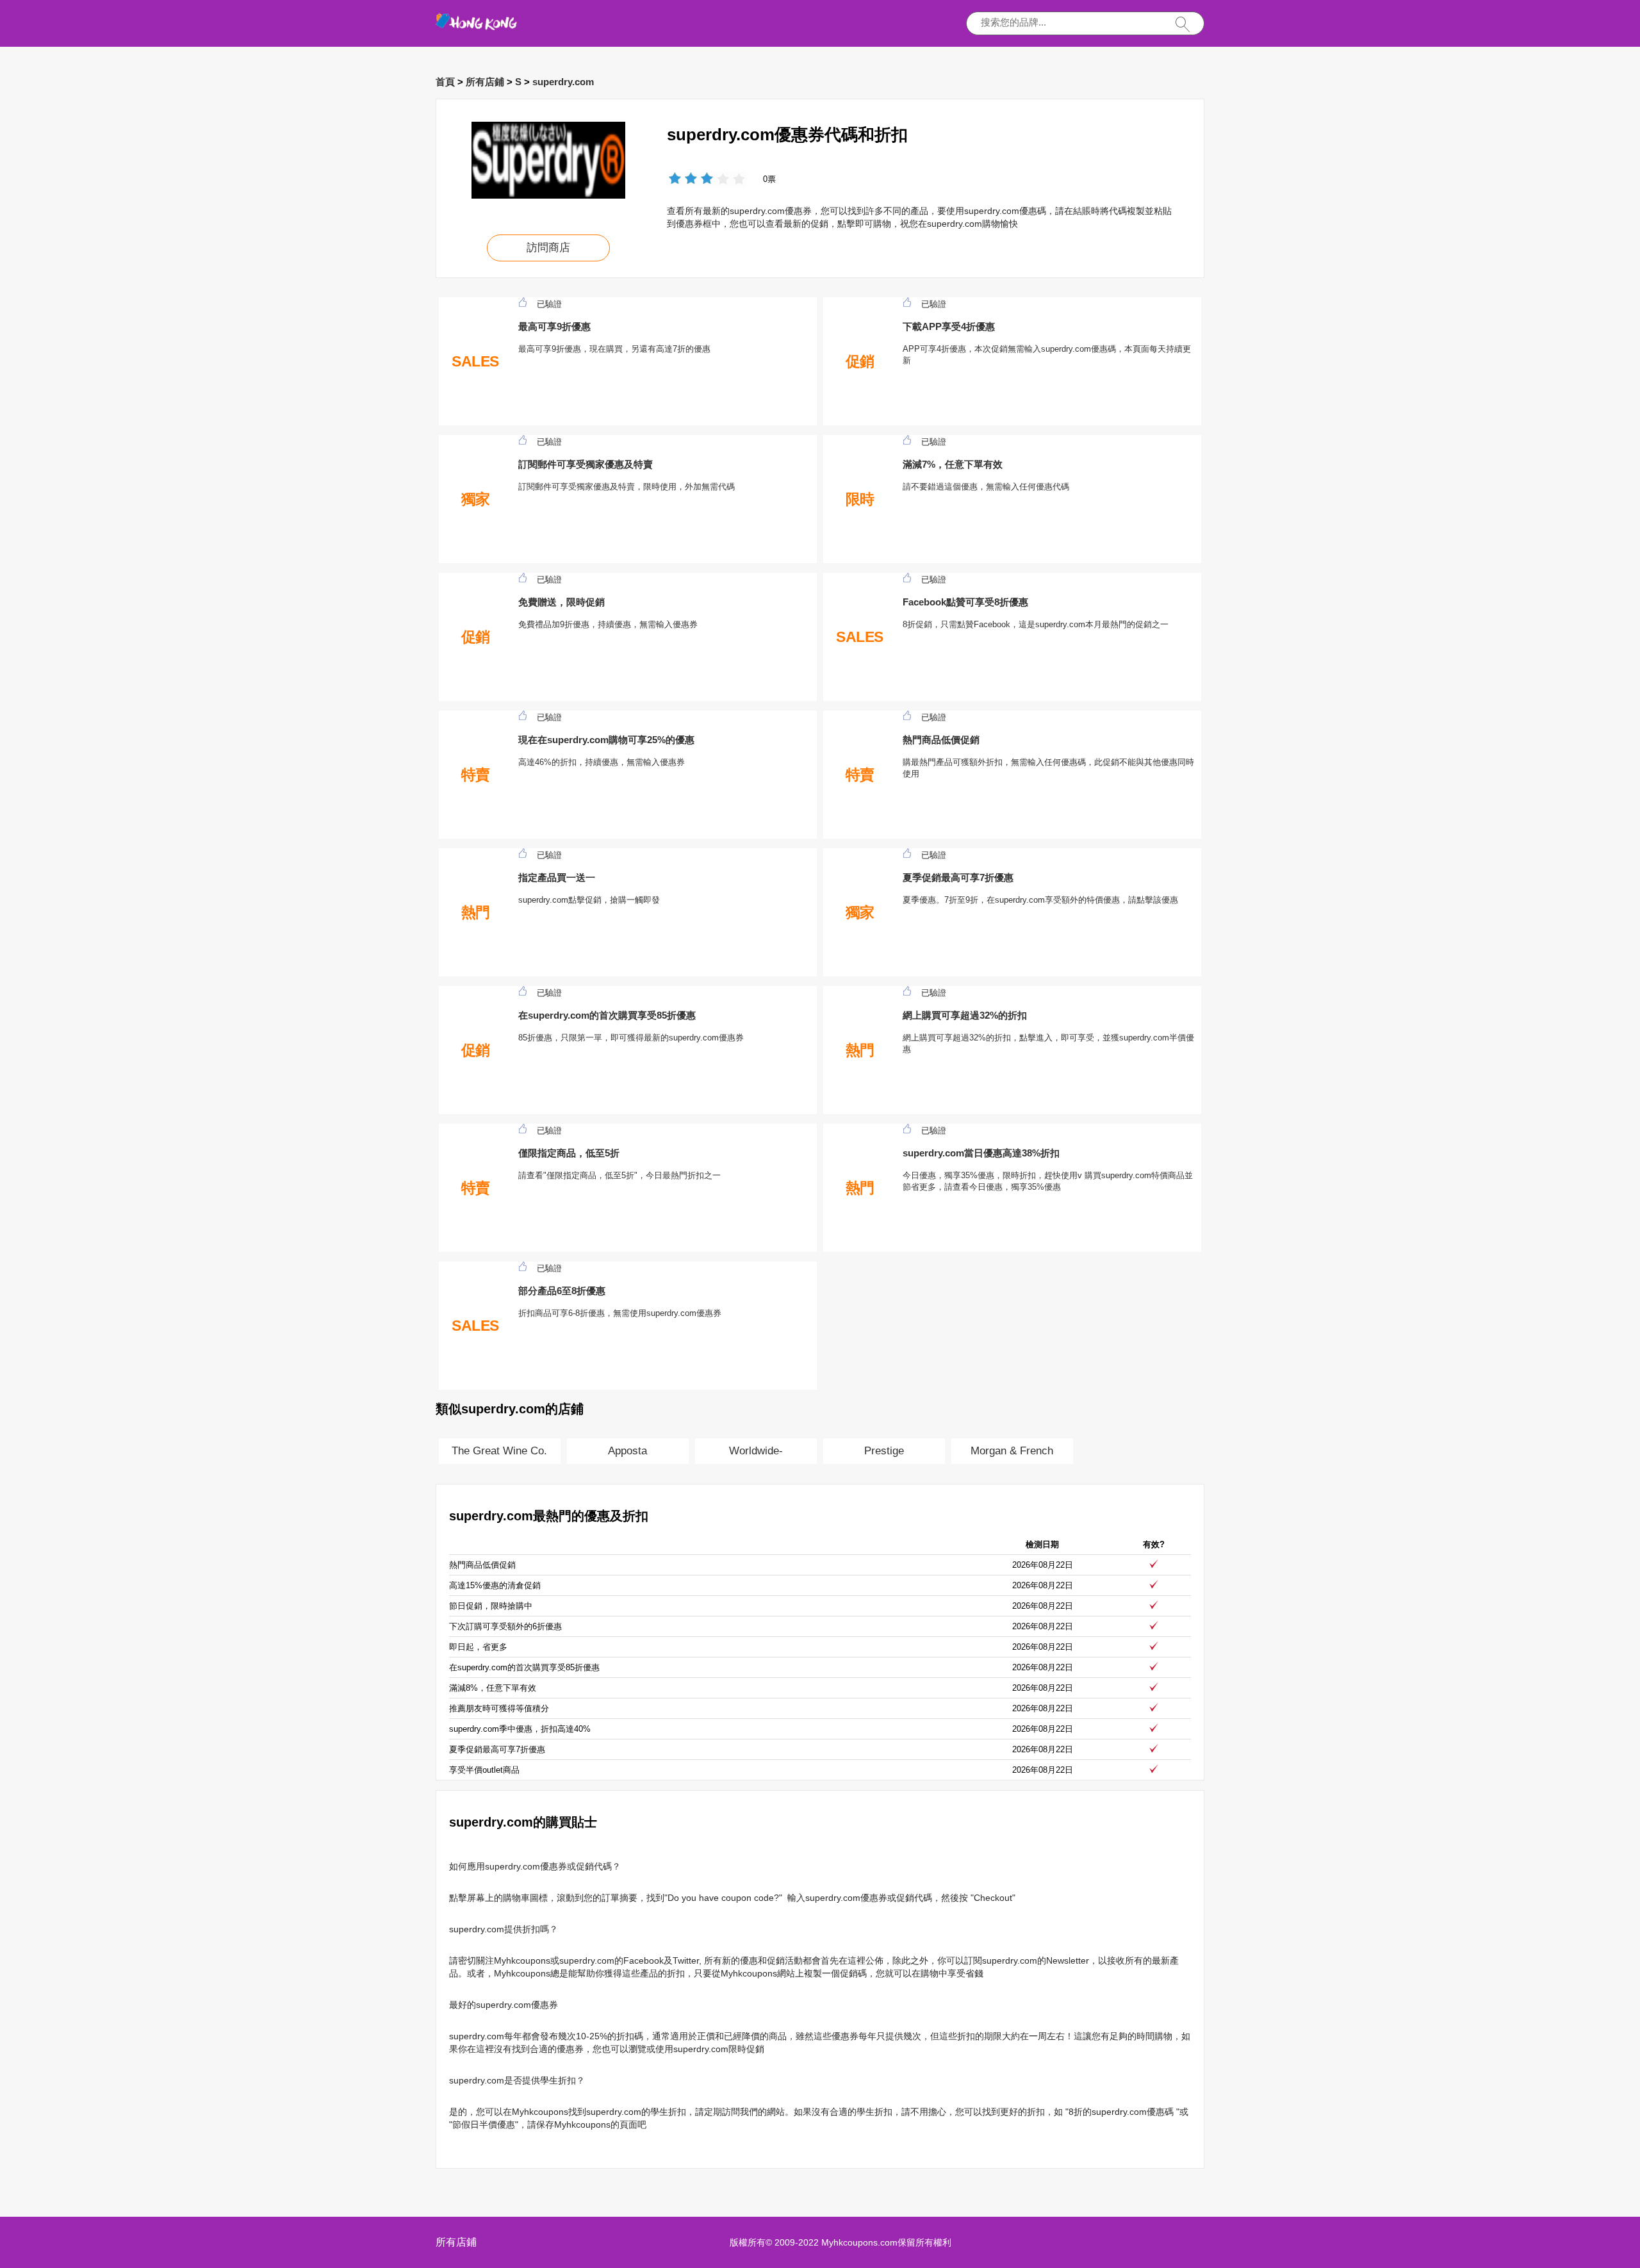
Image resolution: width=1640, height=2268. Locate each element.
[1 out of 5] (675, 180)
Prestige (884, 1451)
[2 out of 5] (683, 180)
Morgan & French (1012, 1451)
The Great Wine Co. (499, 1451)
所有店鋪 (485, 82)
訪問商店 (548, 248)
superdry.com (563, 82)
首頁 (445, 82)
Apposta (627, 1451)
